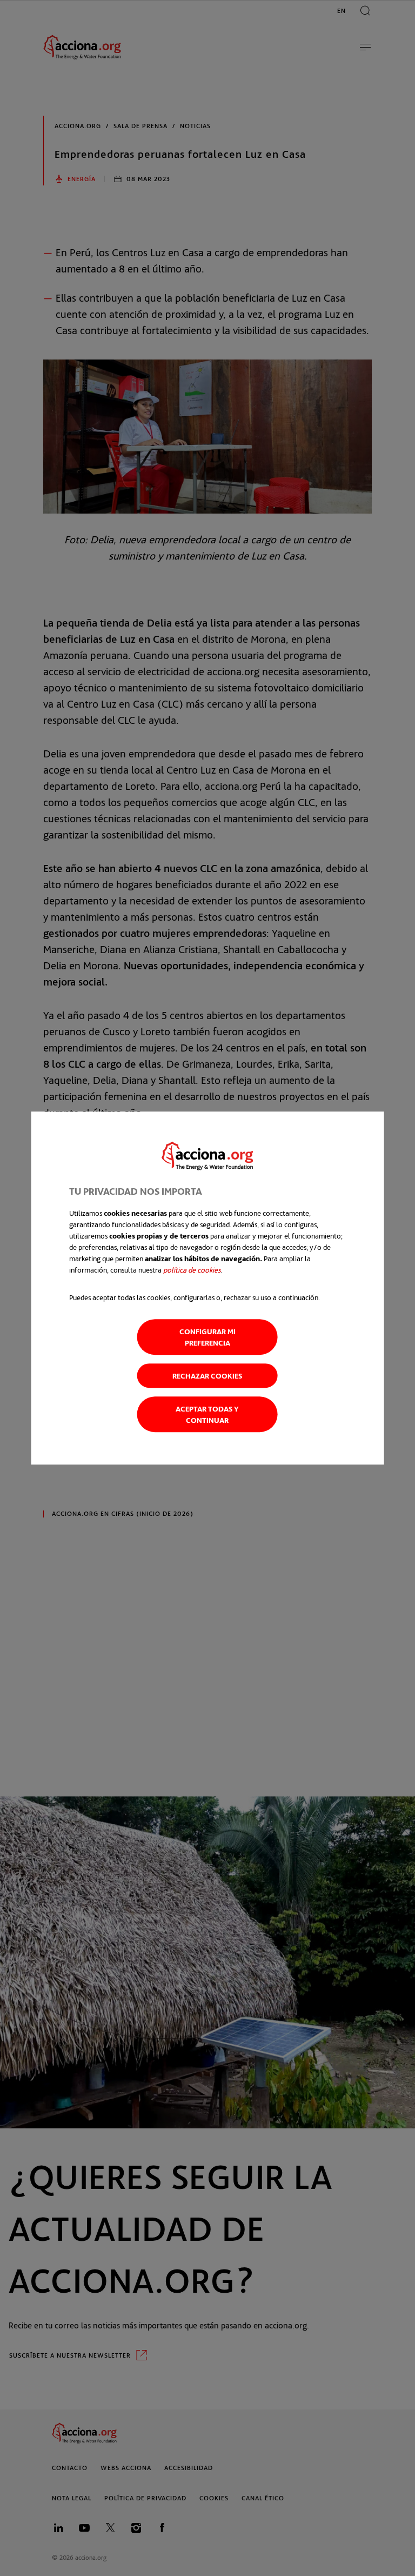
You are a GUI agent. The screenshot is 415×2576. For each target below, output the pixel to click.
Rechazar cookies (207, 1376)
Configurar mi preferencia (207, 1337)
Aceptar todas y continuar (207, 1414)
